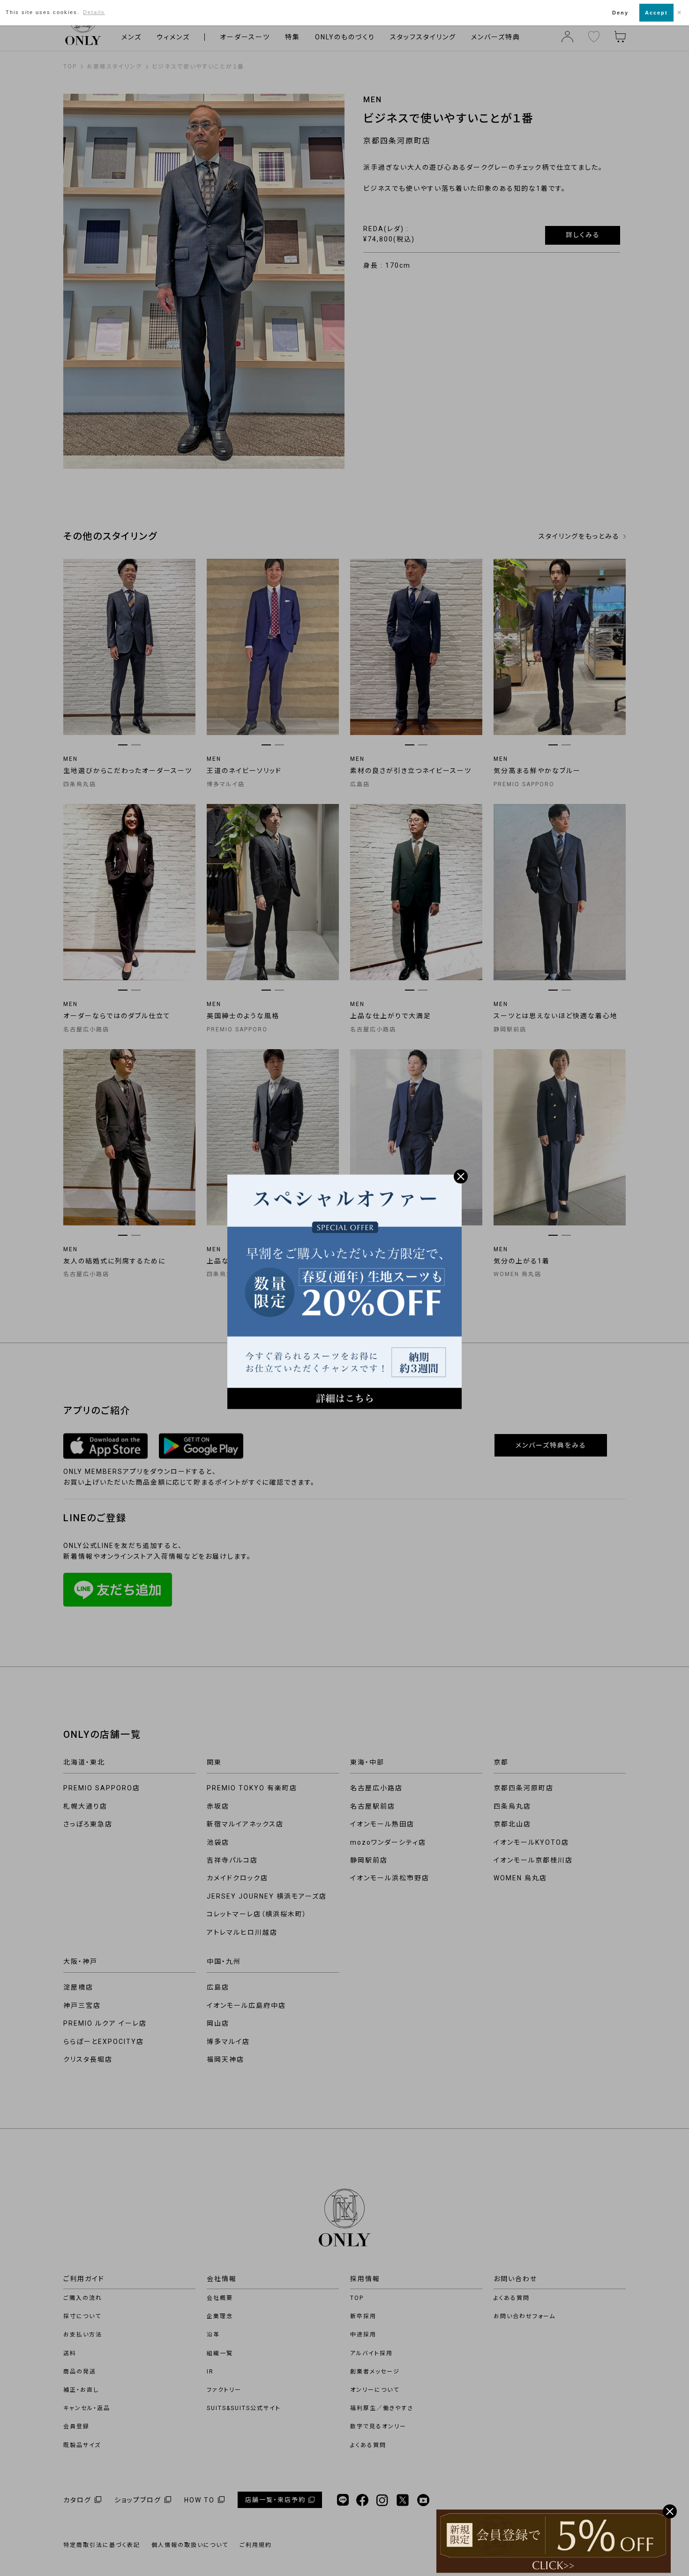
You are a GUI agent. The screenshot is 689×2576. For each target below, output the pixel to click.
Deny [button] (620, 13)
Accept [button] (656, 13)
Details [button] (94, 12)
